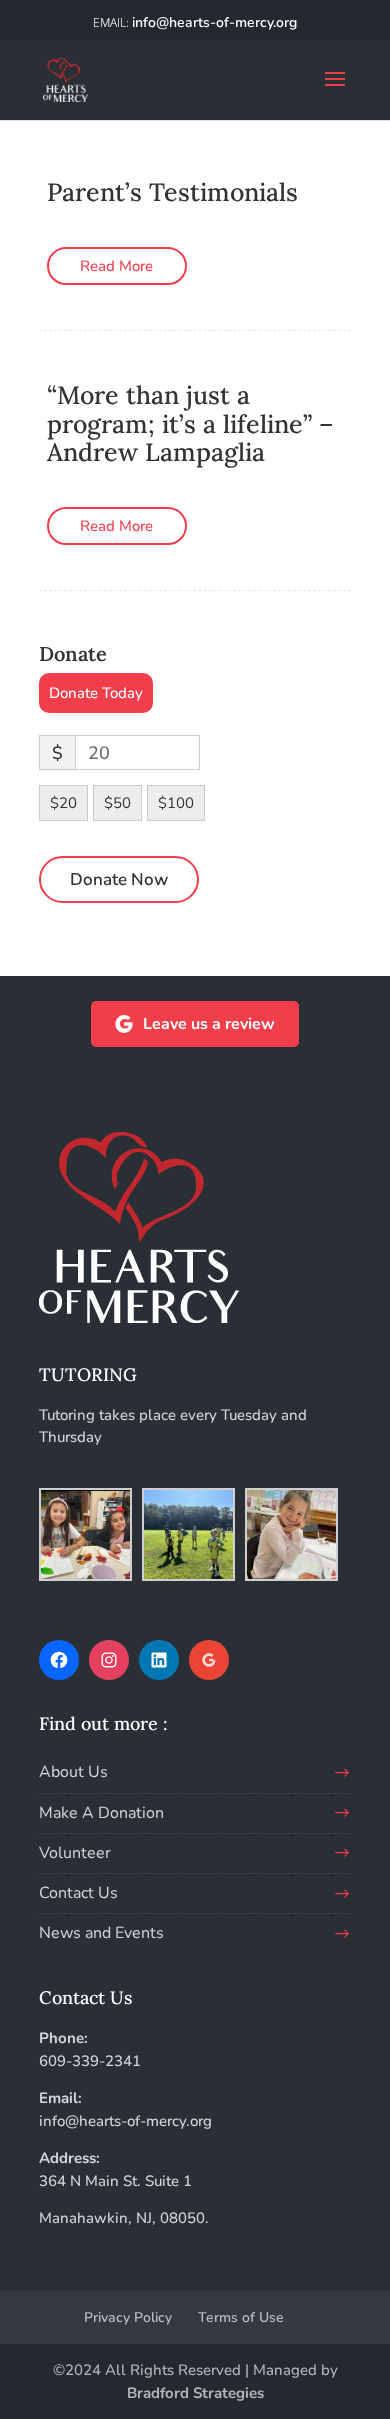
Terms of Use (241, 2317)
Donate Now (119, 879)
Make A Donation (101, 1813)
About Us (73, 1772)
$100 (176, 803)
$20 (63, 803)
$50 (117, 803)
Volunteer (75, 1853)
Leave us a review (209, 1024)
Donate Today (96, 693)
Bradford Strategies (195, 2393)
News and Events (101, 1933)
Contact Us (78, 1893)
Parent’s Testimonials (172, 192)
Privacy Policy (128, 2317)
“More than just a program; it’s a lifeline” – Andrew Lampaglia (190, 424)
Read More (116, 266)
